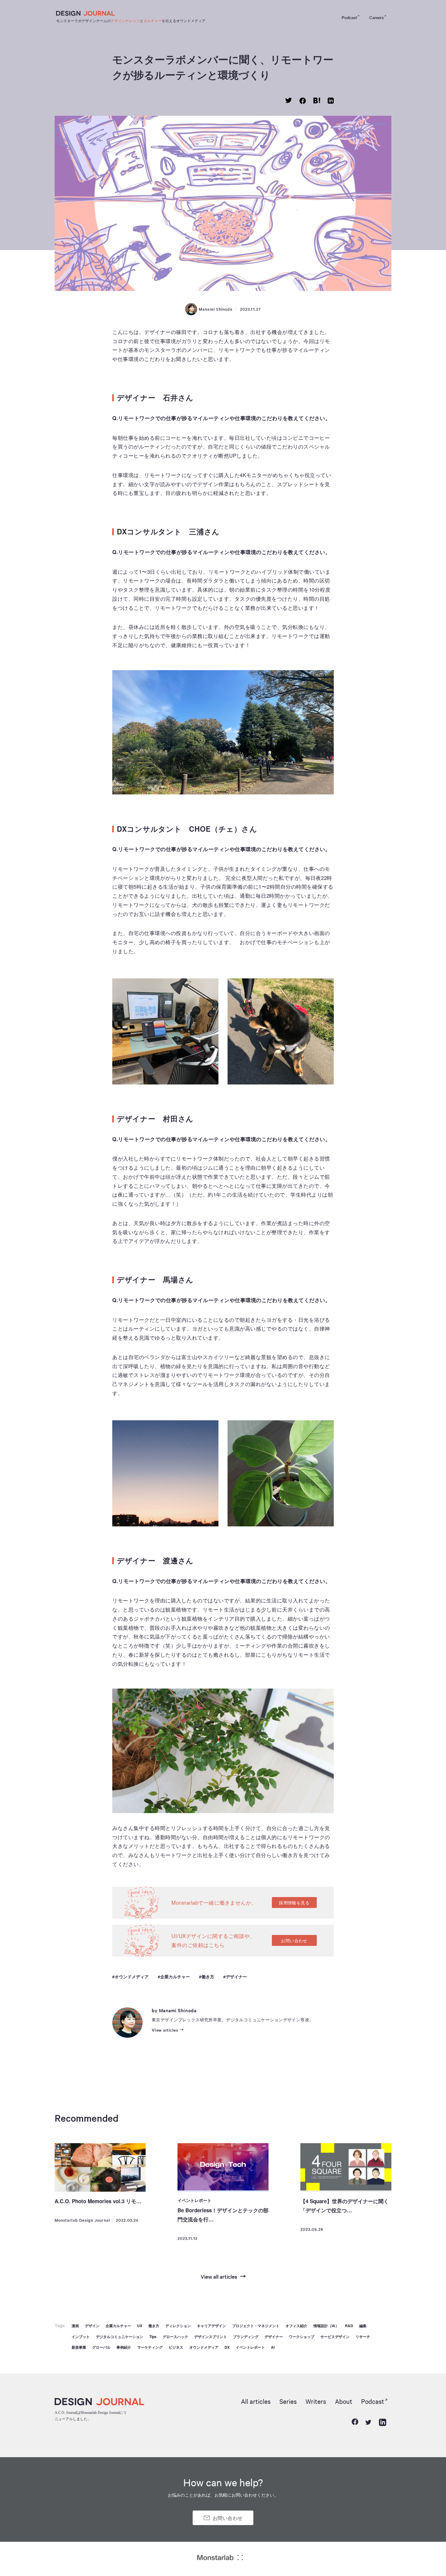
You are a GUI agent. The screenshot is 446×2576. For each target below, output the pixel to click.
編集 (363, 2326)
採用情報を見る (294, 1903)
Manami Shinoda (216, 309)
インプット (81, 2337)
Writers (316, 2401)
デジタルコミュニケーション (120, 2337)
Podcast (349, 17)
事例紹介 (124, 2347)
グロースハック (175, 2337)
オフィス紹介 (296, 2326)
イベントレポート (194, 2200)
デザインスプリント (211, 2337)
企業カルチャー (175, 1977)
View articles (165, 2030)
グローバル (101, 2347)
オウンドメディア (132, 1977)
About (344, 2401)
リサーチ (363, 2337)
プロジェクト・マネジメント (256, 2326)
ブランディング (246, 2337)
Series (288, 2401)
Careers (377, 17)
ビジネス (176, 2347)
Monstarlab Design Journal (82, 2220)
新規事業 (79, 2347)
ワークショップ (302, 2337)
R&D (349, 2326)
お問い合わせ (294, 1940)
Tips (153, 2337)
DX (227, 2347)
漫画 (75, 2326)
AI (273, 2347)
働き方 (208, 1977)
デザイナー (236, 1977)
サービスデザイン (335, 2337)
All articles (256, 2401)
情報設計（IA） (326, 2326)
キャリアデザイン (211, 2326)
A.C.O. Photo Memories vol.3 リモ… (98, 2201)
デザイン (92, 2326)
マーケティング (150, 2347)
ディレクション (178, 2326)
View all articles (219, 2276)
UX (140, 2326)
